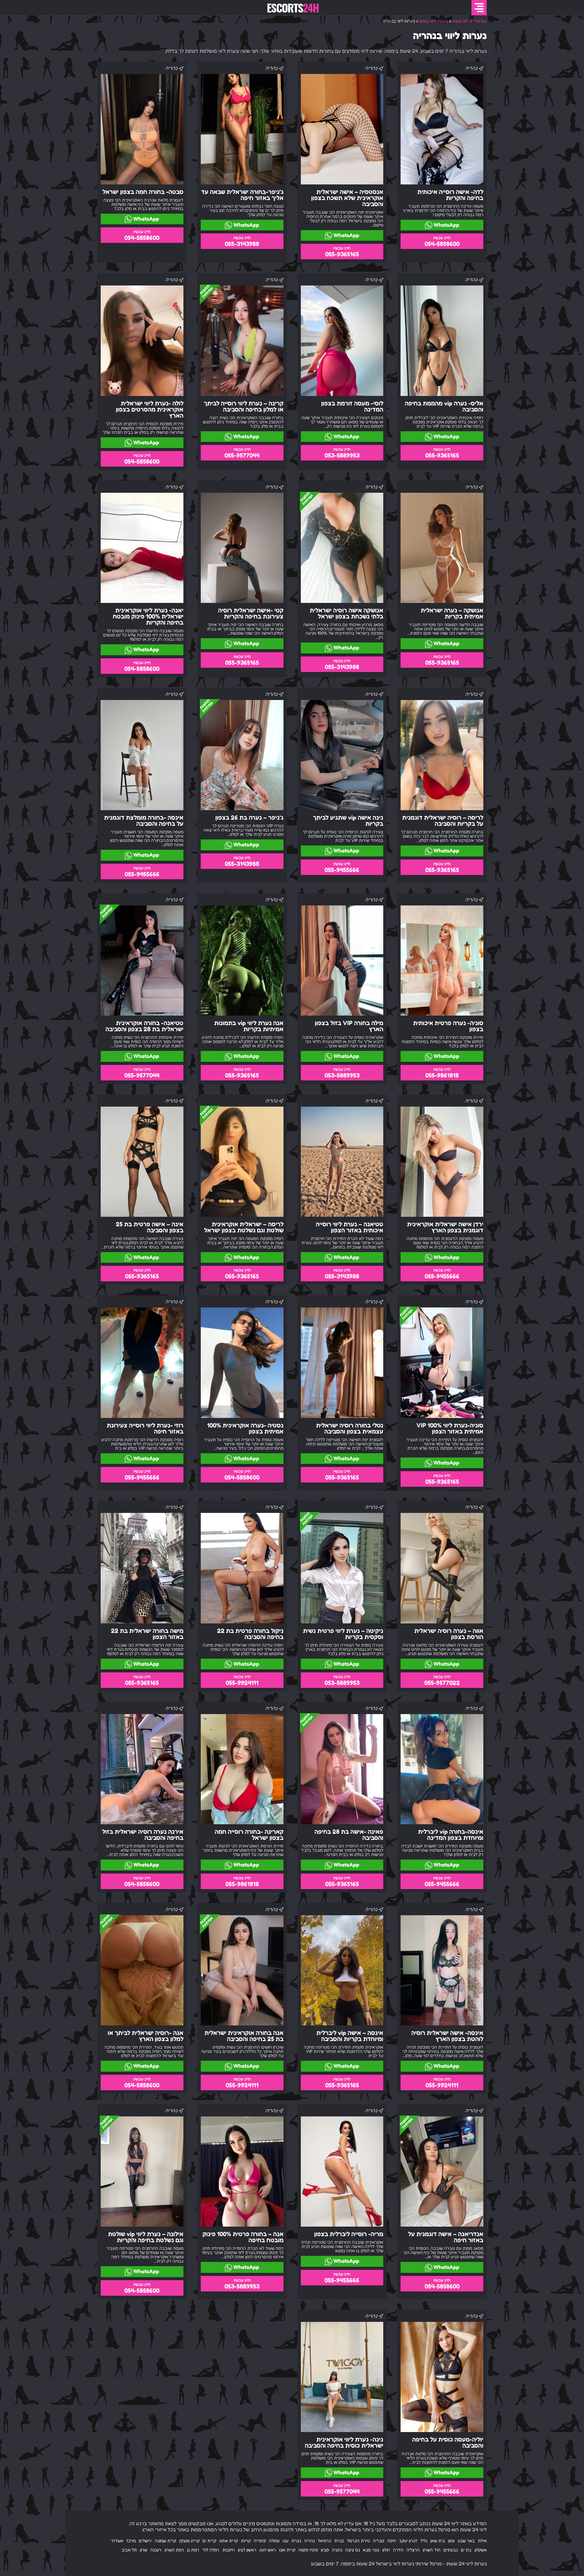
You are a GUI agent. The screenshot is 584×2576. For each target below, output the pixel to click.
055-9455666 (342, 870)
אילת (482, 2541)
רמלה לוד (211, 2550)
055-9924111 (242, 1683)
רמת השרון (174, 2550)
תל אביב (129, 2550)
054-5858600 (442, 244)
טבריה (379, 2541)
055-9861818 (442, 1075)
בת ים (466, 2550)
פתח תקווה (308, 2550)
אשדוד (117, 2541)
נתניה (337, 2550)
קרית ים (209, 2541)
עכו (285, 2541)
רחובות (229, 2550)
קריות (246, 2541)
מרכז (131, 2541)
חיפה (392, 2541)
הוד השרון (432, 2550)
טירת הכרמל (358, 2541)
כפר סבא (371, 2550)
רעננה (156, 2550)
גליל (424, 2541)
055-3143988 (242, 244)
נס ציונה (353, 2550)
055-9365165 (342, 254)
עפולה (274, 2541)
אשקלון (481, 2550)
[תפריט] (479, 8)
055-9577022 (442, 1683)
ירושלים (145, 2541)
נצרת (296, 2541)
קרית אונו (287, 2550)
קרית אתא (229, 2541)
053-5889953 (342, 455)
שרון (144, 2550)
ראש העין (268, 2550)
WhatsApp (446, 225)
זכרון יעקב (408, 2541)
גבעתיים (451, 2550)
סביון (325, 2550)
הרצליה (413, 2550)
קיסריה (260, 2541)
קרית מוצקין (189, 2541)
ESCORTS (293, 8)
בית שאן (438, 2541)
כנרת (339, 2541)
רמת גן (193, 2550)
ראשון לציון (247, 2550)
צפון (451, 2541)
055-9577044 (242, 455)
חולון (386, 2550)
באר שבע (466, 2541)
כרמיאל (325, 2541)
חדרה (398, 2550)
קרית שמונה (165, 2541)
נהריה (309, 2541)
